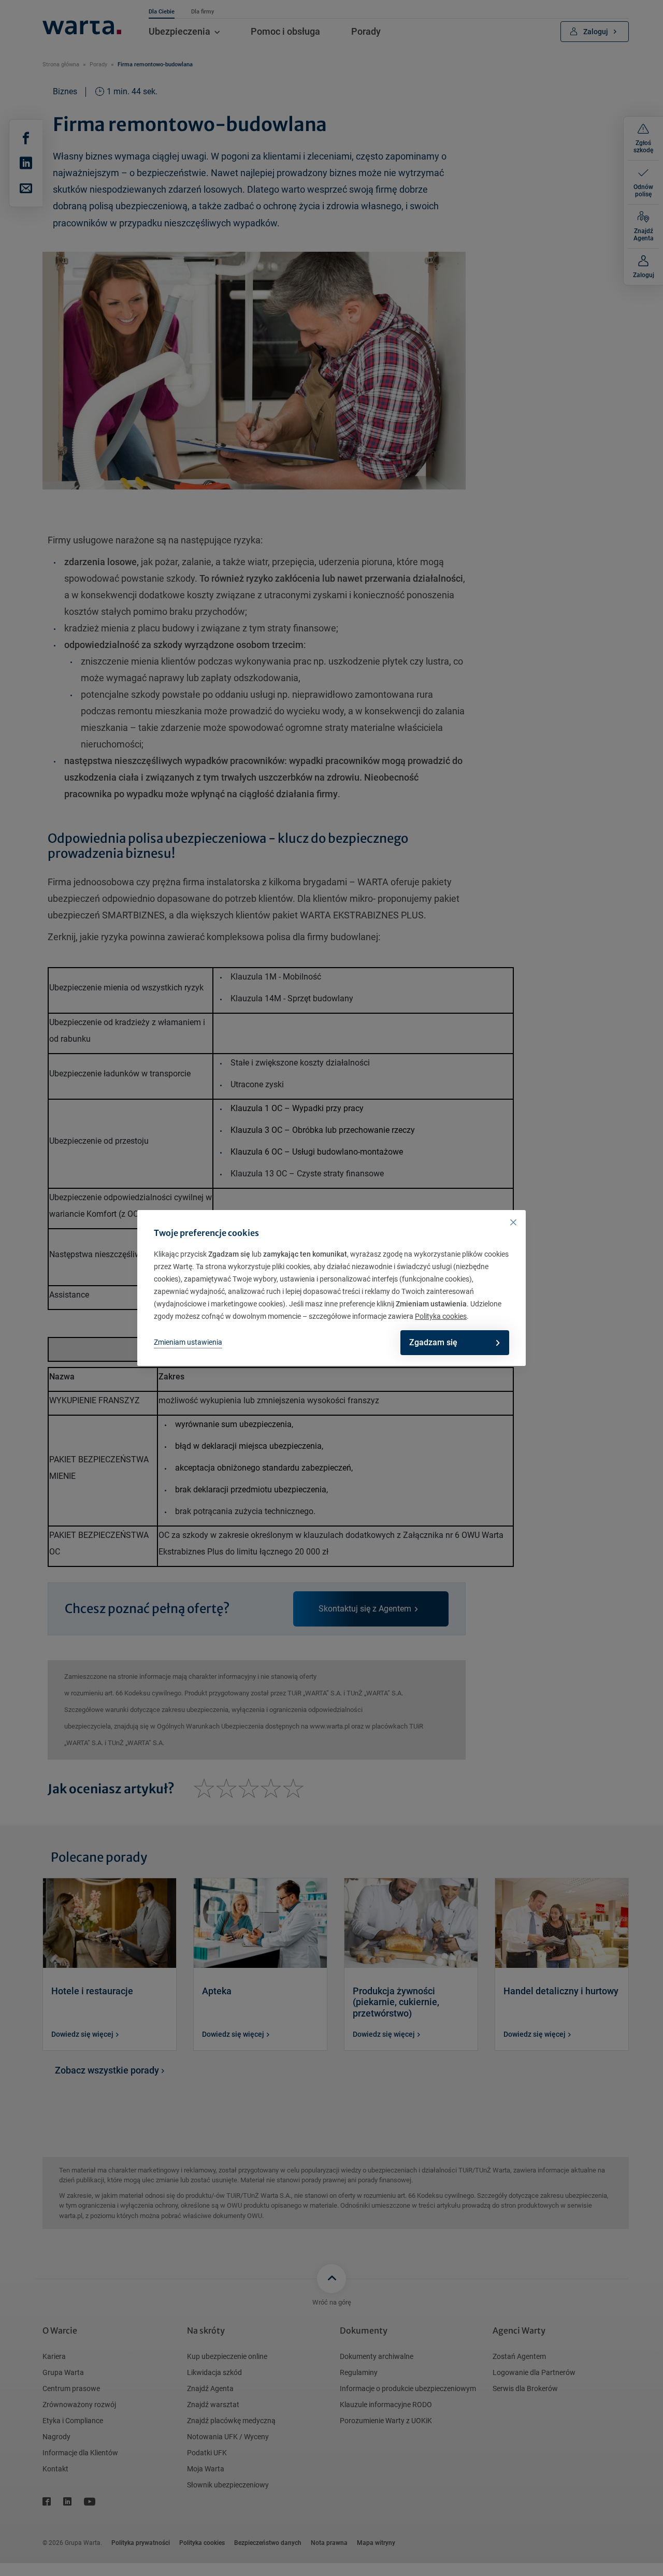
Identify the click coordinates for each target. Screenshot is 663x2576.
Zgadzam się (433, 1342)
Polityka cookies (441, 1316)
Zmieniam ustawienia (188, 1342)
